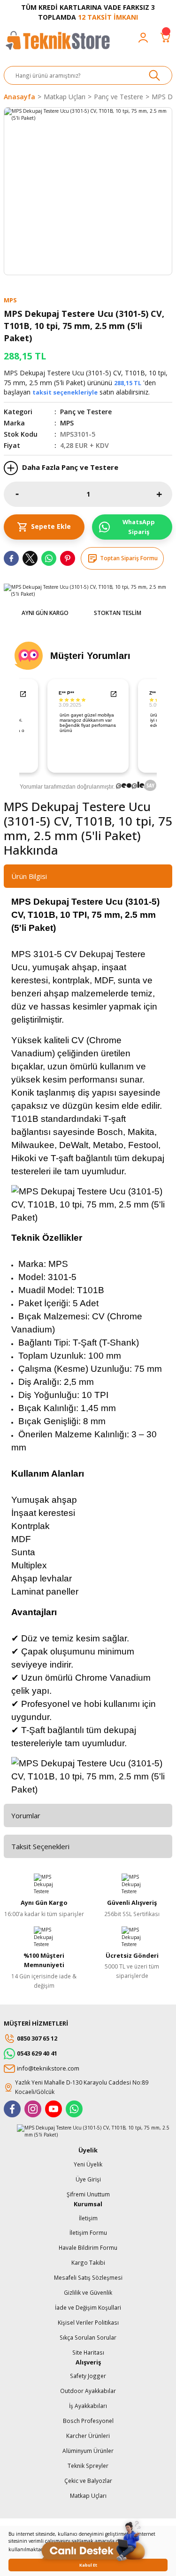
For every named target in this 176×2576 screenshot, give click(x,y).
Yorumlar (26, 1815)
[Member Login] (143, 37)
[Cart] (166, 37)
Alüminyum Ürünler (88, 2451)
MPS (67, 423)
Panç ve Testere (86, 412)
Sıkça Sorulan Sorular (88, 2337)
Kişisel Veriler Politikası (88, 2322)
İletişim (88, 2218)
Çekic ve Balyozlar (88, 2481)
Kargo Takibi (88, 2262)
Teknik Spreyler (88, 2466)
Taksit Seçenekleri (40, 1846)
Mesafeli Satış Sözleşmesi (88, 2277)
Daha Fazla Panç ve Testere (69, 467)
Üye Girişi (88, 2179)
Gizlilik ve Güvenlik (88, 2292)
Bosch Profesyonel (88, 2421)
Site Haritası (88, 2352)
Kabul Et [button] (88, 2565)
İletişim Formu (88, 2232)
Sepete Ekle (51, 526)
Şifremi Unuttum (88, 2194)
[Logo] (57, 45)
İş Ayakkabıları (88, 2406)
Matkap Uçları (88, 2495)
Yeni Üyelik (88, 2164)
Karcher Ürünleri (88, 2436)
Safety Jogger (88, 2376)
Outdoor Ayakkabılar (88, 2391)
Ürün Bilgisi (29, 876)
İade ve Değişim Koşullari (88, 2307)
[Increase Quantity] (159, 494)
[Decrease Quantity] (17, 494)
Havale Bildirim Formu (88, 2247)
